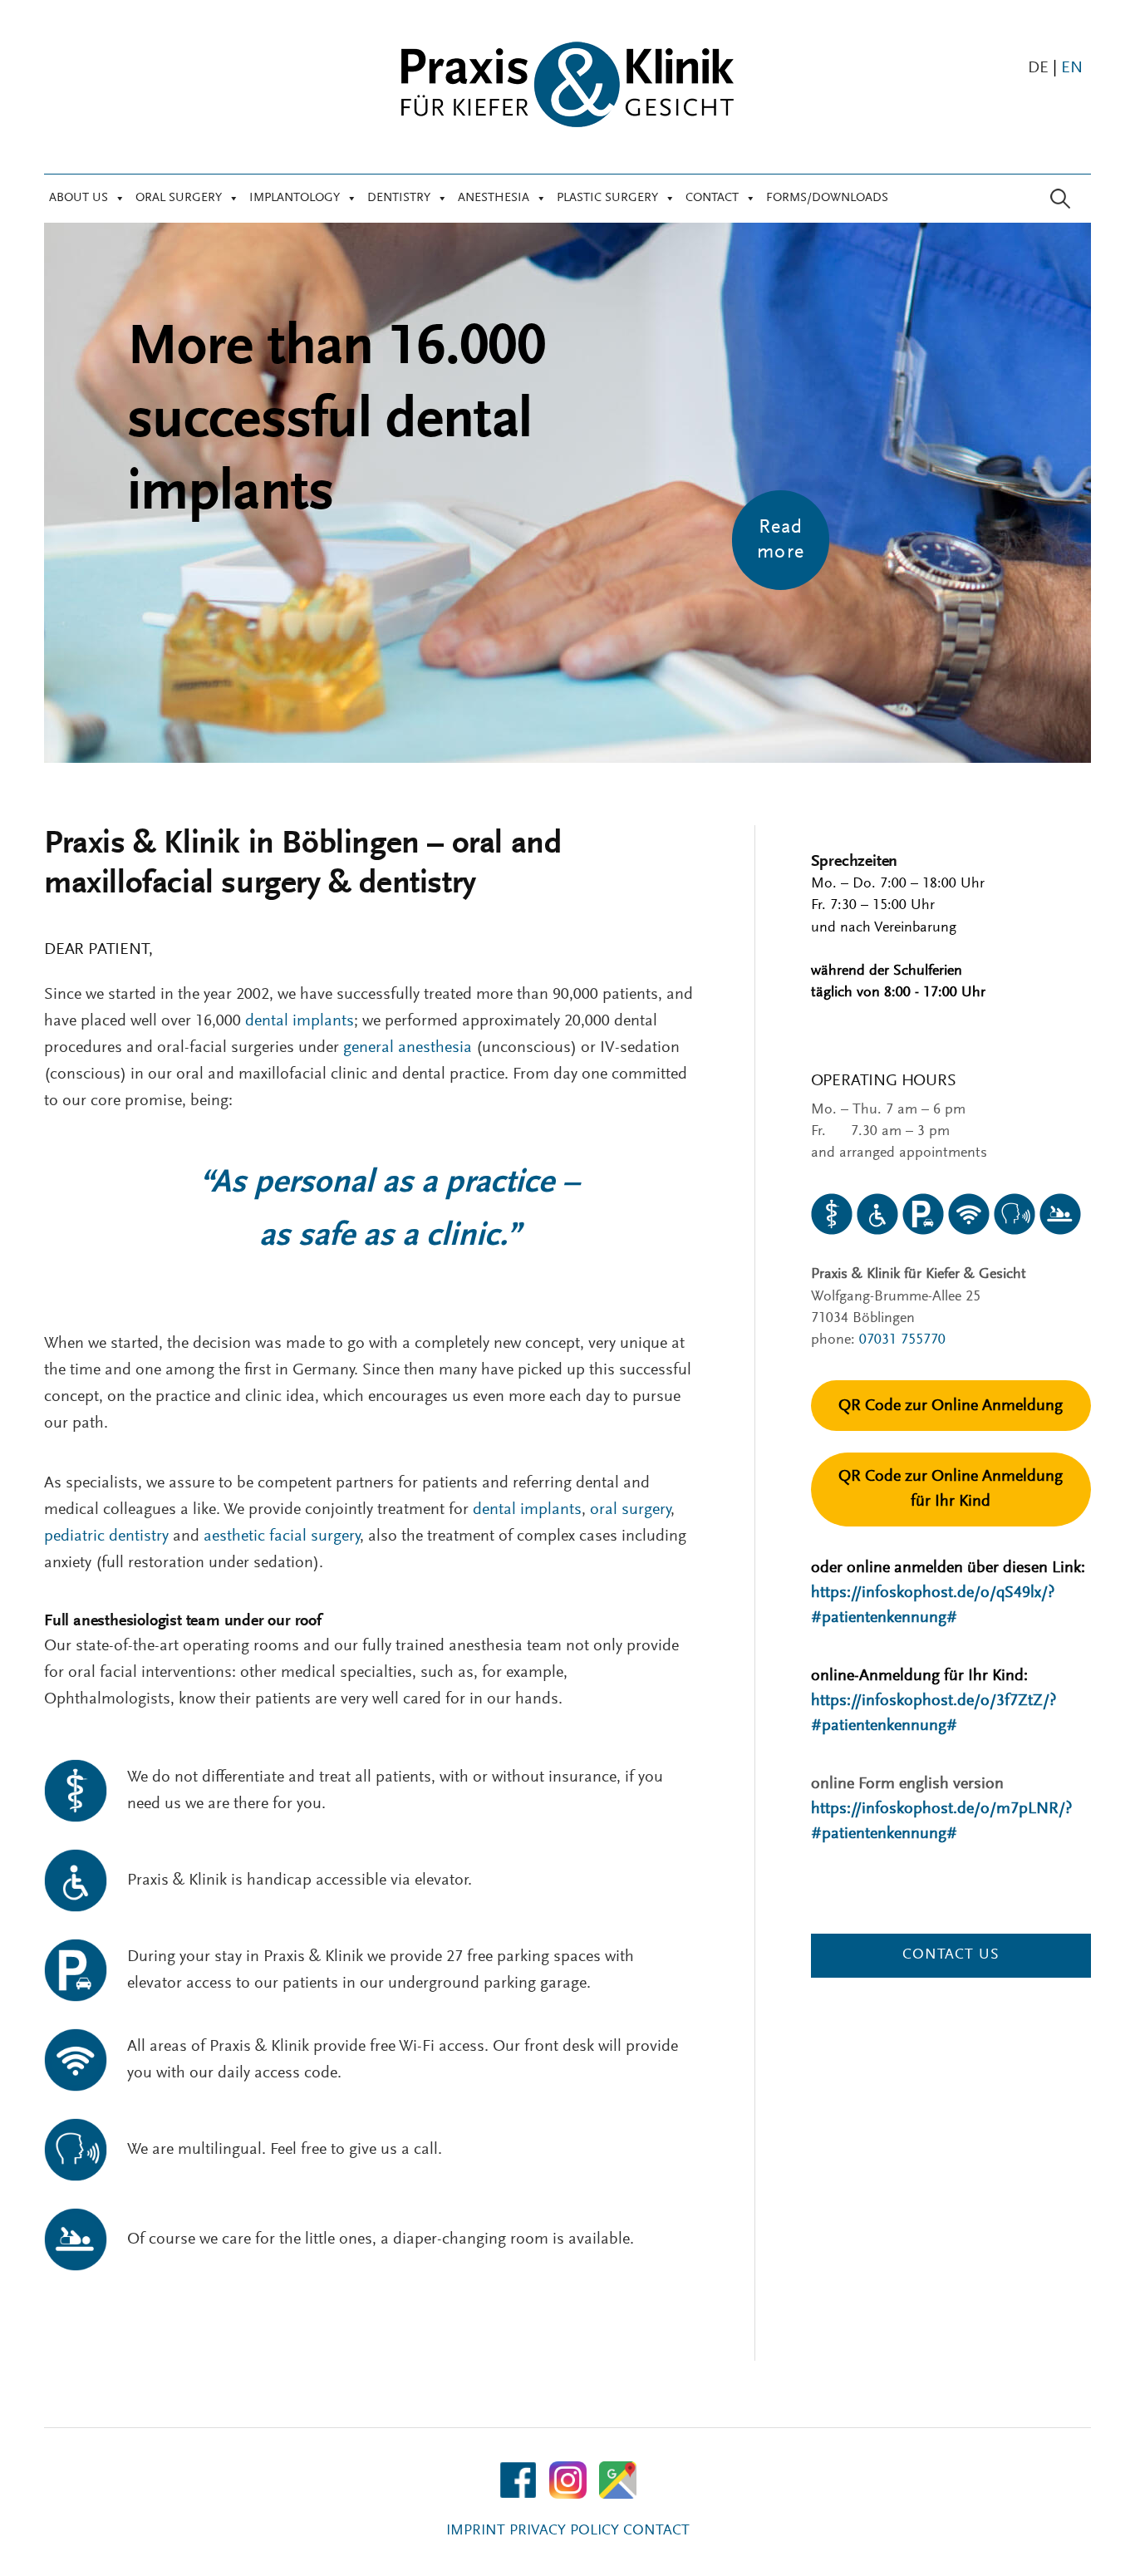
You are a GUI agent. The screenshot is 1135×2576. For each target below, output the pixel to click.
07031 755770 (902, 1340)
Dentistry (399, 198)
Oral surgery (179, 198)
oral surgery (630, 1510)
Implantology (295, 198)
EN (1072, 68)
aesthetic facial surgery (282, 1536)
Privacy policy (564, 2531)
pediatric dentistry (106, 1536)
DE (1038, 68)
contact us (951, 1955)
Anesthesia (494, 198)
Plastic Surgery (607, 198)
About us (79, 198)
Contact (712, 198)
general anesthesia (408, 1048)
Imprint (476, 2531)
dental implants (300, 1021)
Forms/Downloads (827, 198)
